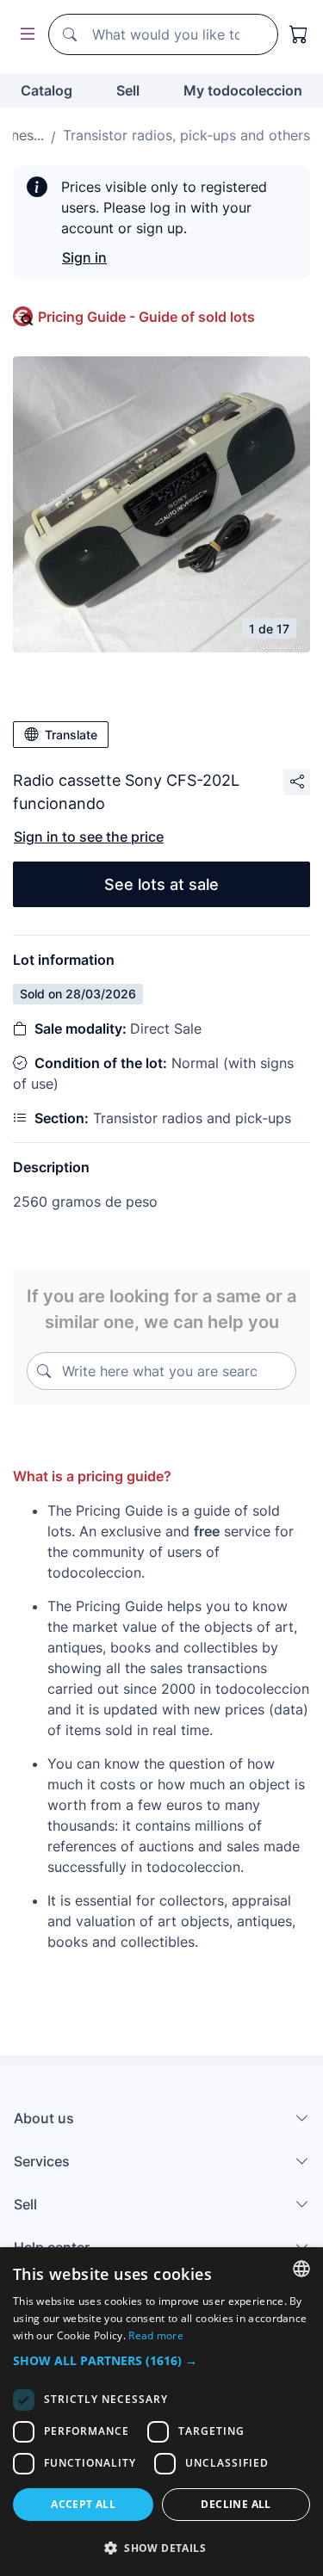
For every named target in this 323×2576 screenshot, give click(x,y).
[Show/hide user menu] (24, 35)
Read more (156, 2335)
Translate (71, 735)
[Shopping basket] (299, 34)
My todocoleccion (243, 90)
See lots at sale (161, 884)
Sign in (84, 257)
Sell (128, 90)
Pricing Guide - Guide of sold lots (146, 317)
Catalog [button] (47, 90)
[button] (161, 2360)
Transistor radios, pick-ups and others (186, 135)
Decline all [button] (236, 2504)
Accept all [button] (83, 2504)
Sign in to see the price (89, 837)
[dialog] (161, 2412)
